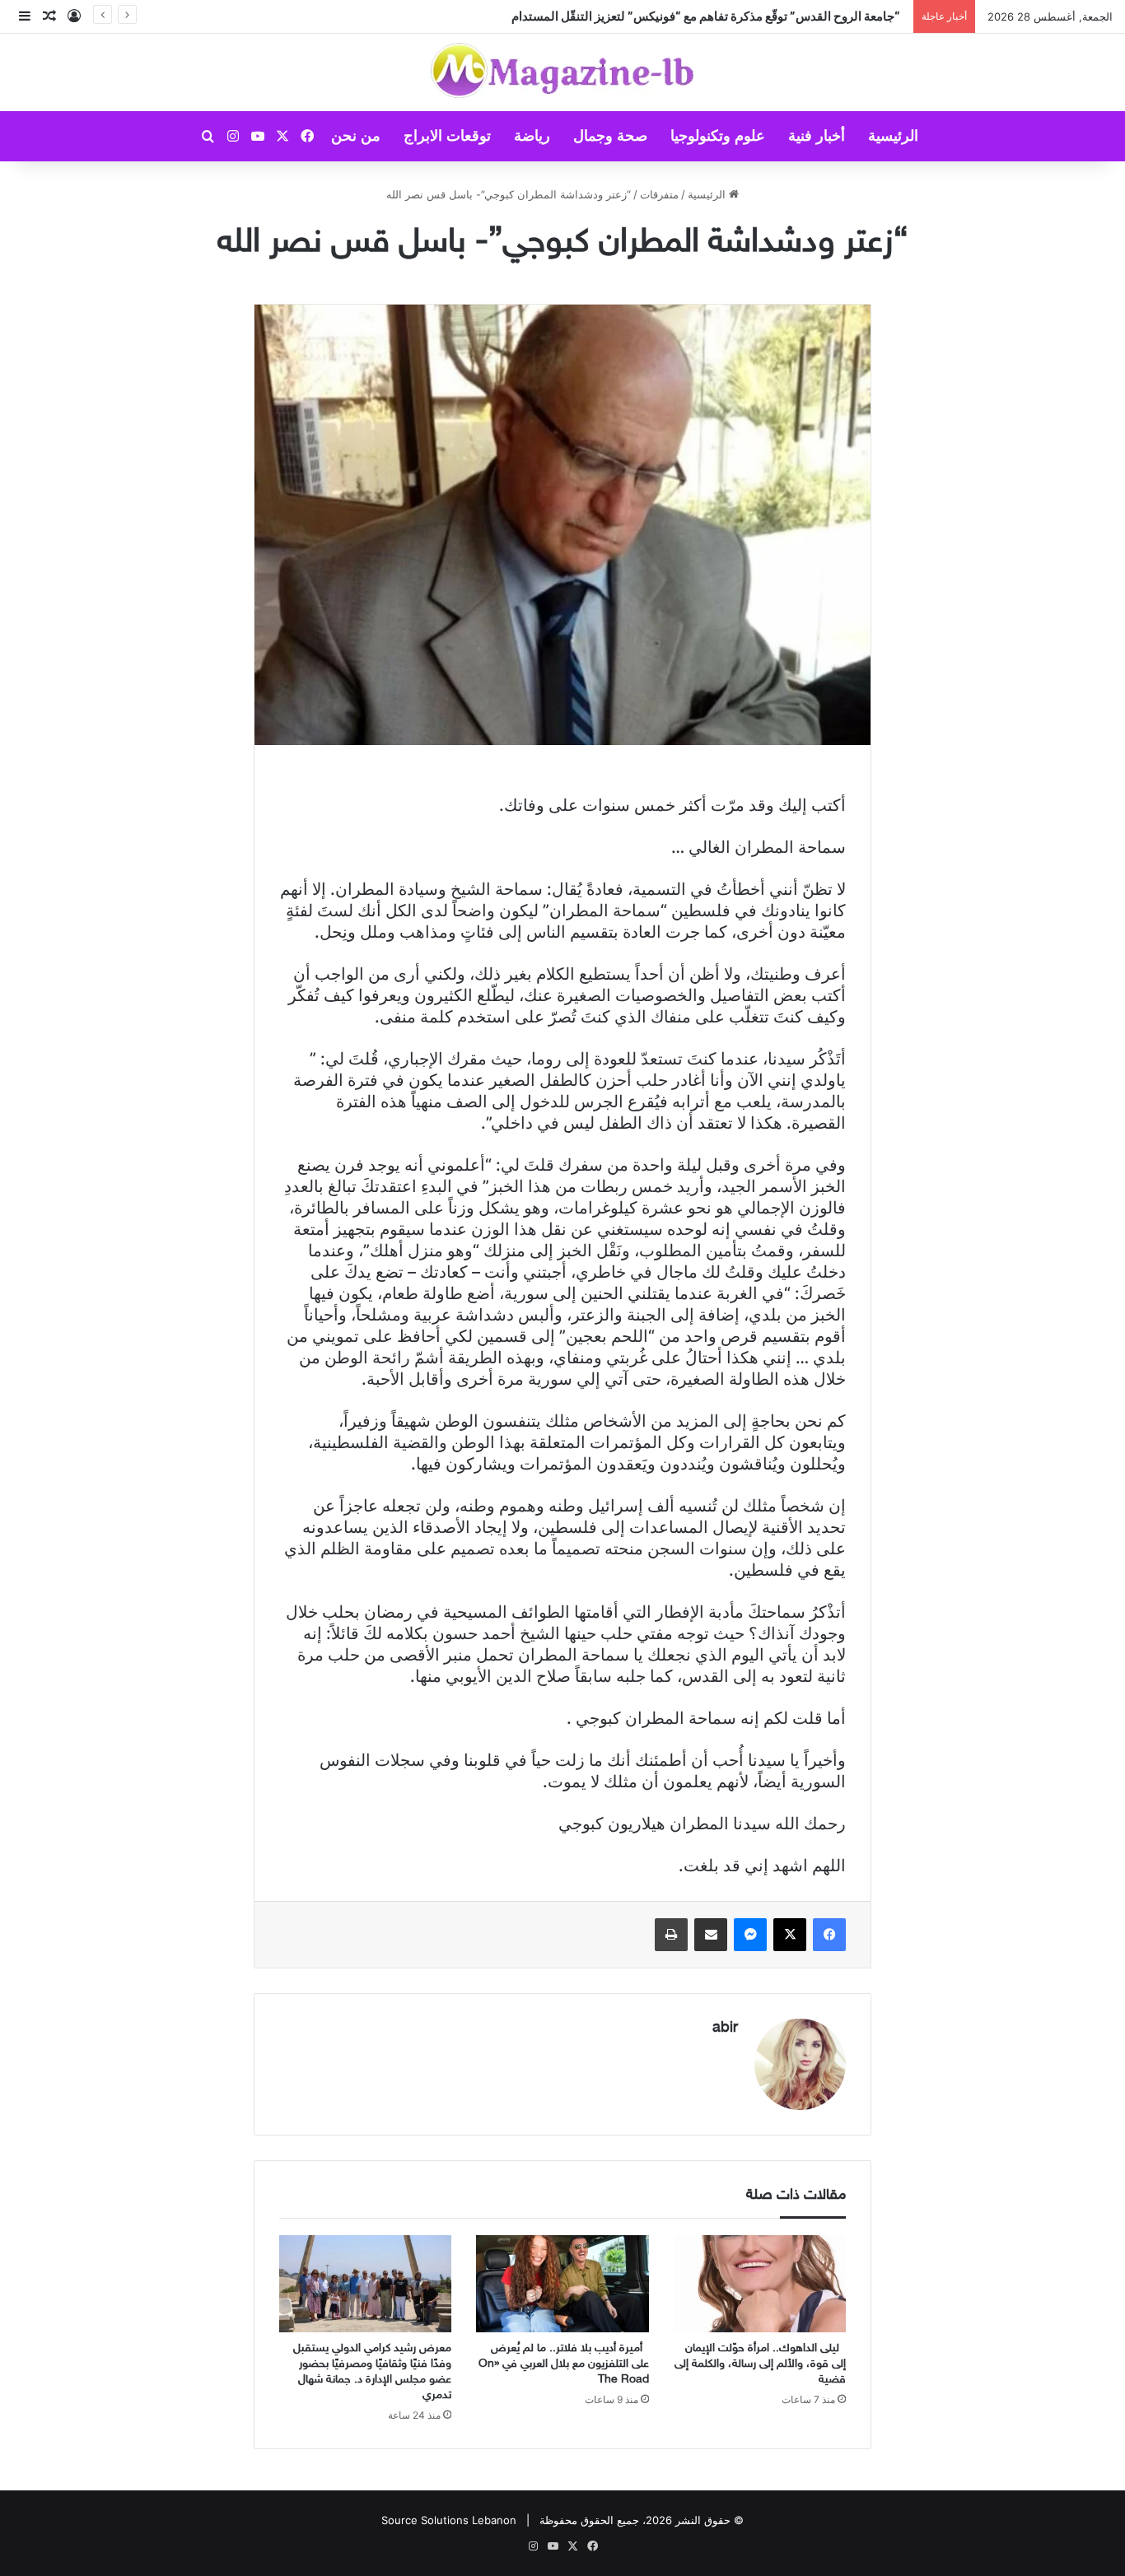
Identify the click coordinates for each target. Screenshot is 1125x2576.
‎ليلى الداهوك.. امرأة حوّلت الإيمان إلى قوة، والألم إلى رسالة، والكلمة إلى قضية (760, 2364)
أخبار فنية (817, 136)
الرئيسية (893, 136)
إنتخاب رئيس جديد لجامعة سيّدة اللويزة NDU (789, 16)
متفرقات (659, 194)
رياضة (532, 136)
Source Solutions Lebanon (449, 2520)
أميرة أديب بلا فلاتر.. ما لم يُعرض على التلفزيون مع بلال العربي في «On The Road (564, 2364)
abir (725, 2029)
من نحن (356, 136)
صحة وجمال (610, 136)
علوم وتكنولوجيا (718, 136)
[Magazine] (563, 72)
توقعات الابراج (447, 136)
